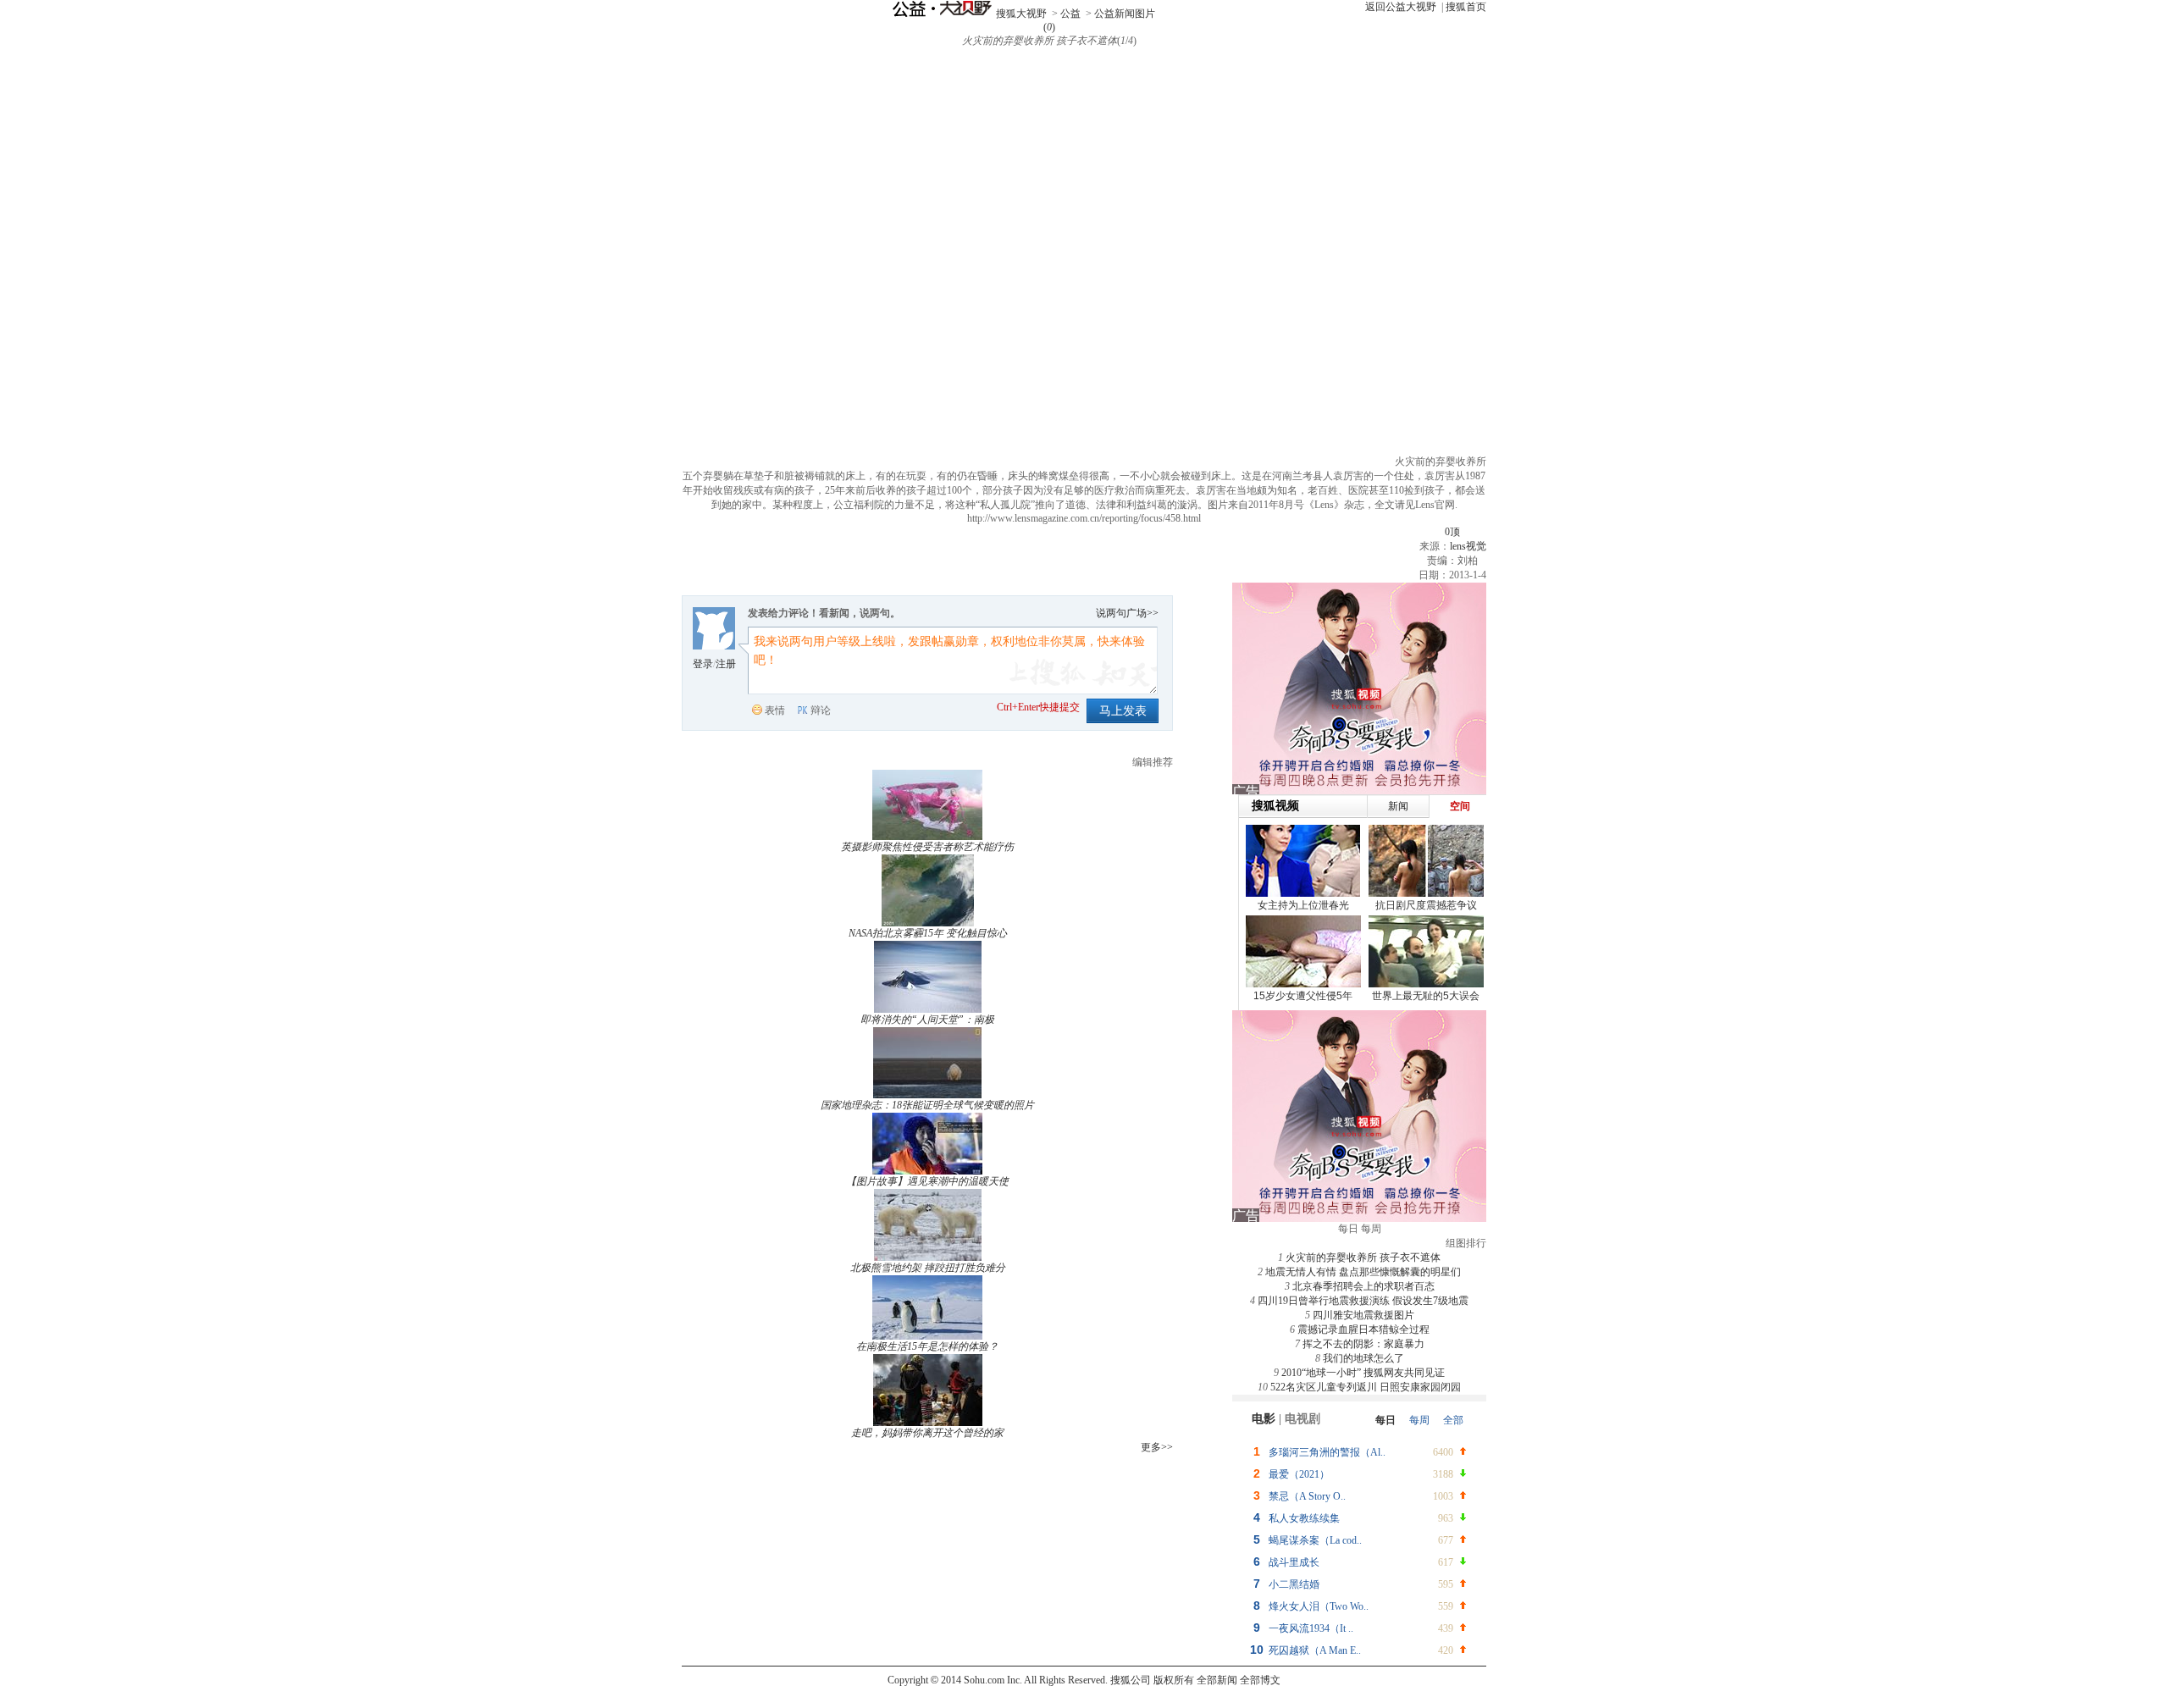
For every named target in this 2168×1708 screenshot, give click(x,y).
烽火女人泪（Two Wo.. (1319, 1606)
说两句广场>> (1127, 613)
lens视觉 (1468, 546)
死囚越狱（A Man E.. (1315, 1650)
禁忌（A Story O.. (1307, 1496)
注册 (726, 664)
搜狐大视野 (1021, 14)
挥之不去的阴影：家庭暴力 (1363, 1344)
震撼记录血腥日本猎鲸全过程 (1363, 1329)
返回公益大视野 (1401, 7)
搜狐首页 (1466, 7)
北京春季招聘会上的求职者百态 (1363, 1286)
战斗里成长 (1294, 1562)
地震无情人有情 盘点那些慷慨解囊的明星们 (1363, 1272)
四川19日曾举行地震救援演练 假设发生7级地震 (1363, 1301)
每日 (1385, 1420)
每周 (1419, 1420)
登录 (703, 664)
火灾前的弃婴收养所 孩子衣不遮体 (1363, 1258)
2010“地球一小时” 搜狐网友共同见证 (1363, 1373)
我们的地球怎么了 (1363, 1358)
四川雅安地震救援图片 (1363, 1315)
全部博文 (1260, 1680)
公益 (1070, 14)
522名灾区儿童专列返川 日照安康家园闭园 (1366, 1387)
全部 (1453, 1420)
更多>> (1157, 1447)
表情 (775, 710)
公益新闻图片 (1125, 14)
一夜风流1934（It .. (1311, 1628)
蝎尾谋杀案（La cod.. (1315, 1540)
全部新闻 (1217, 1680)
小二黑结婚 (1294, 1584)
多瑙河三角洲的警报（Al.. (1327, 1452)
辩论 (821, 710)
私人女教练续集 (1304, 1518)
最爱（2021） (1299, 1474)
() (1049, 27)
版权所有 (1174, 1680)
